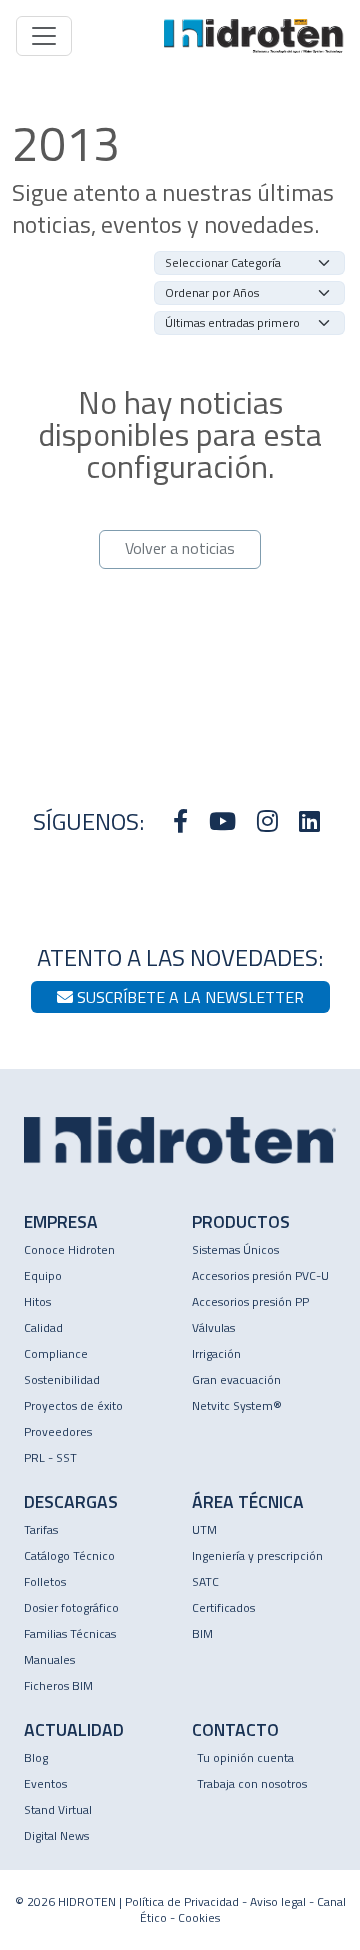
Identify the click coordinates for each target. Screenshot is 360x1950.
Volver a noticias (180, 548)
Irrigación (216, 1353)
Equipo (43, 1275)
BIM (202, 1633)
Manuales (49, 1659)
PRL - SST (50, 1457)
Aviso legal (278, 1901)
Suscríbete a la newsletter (188, 997)
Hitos (37, 1301)
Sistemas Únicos (235, 1249)
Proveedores (58, 1431)
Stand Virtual (58, 1809)
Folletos (45, 1581)
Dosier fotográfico (71, 1607)
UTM (204, 1529)
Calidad (43, 1327)
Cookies (199, 1917)
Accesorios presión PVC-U (260, 1275)
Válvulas (213, 1327)
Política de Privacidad (182, 1901)
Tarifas (41, 1529)
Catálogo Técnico (69, 1555)
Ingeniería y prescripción (257, 1555)
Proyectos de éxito (73, 1405)
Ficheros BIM (58, 1685)
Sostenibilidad (62, 1379)
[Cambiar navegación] (44, 36)
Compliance (56, 1353)
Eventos (45, 1783)
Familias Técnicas (70, 1633)
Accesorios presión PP (250, 1301)
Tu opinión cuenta (245, 1757)
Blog (36, 1757)
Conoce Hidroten (69, 1249)
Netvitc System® (237, 1405)
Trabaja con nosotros (252, 1783)
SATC (205, 1581)
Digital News (56, 1835)
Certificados (223, 1607)
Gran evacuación (236, 1379)
